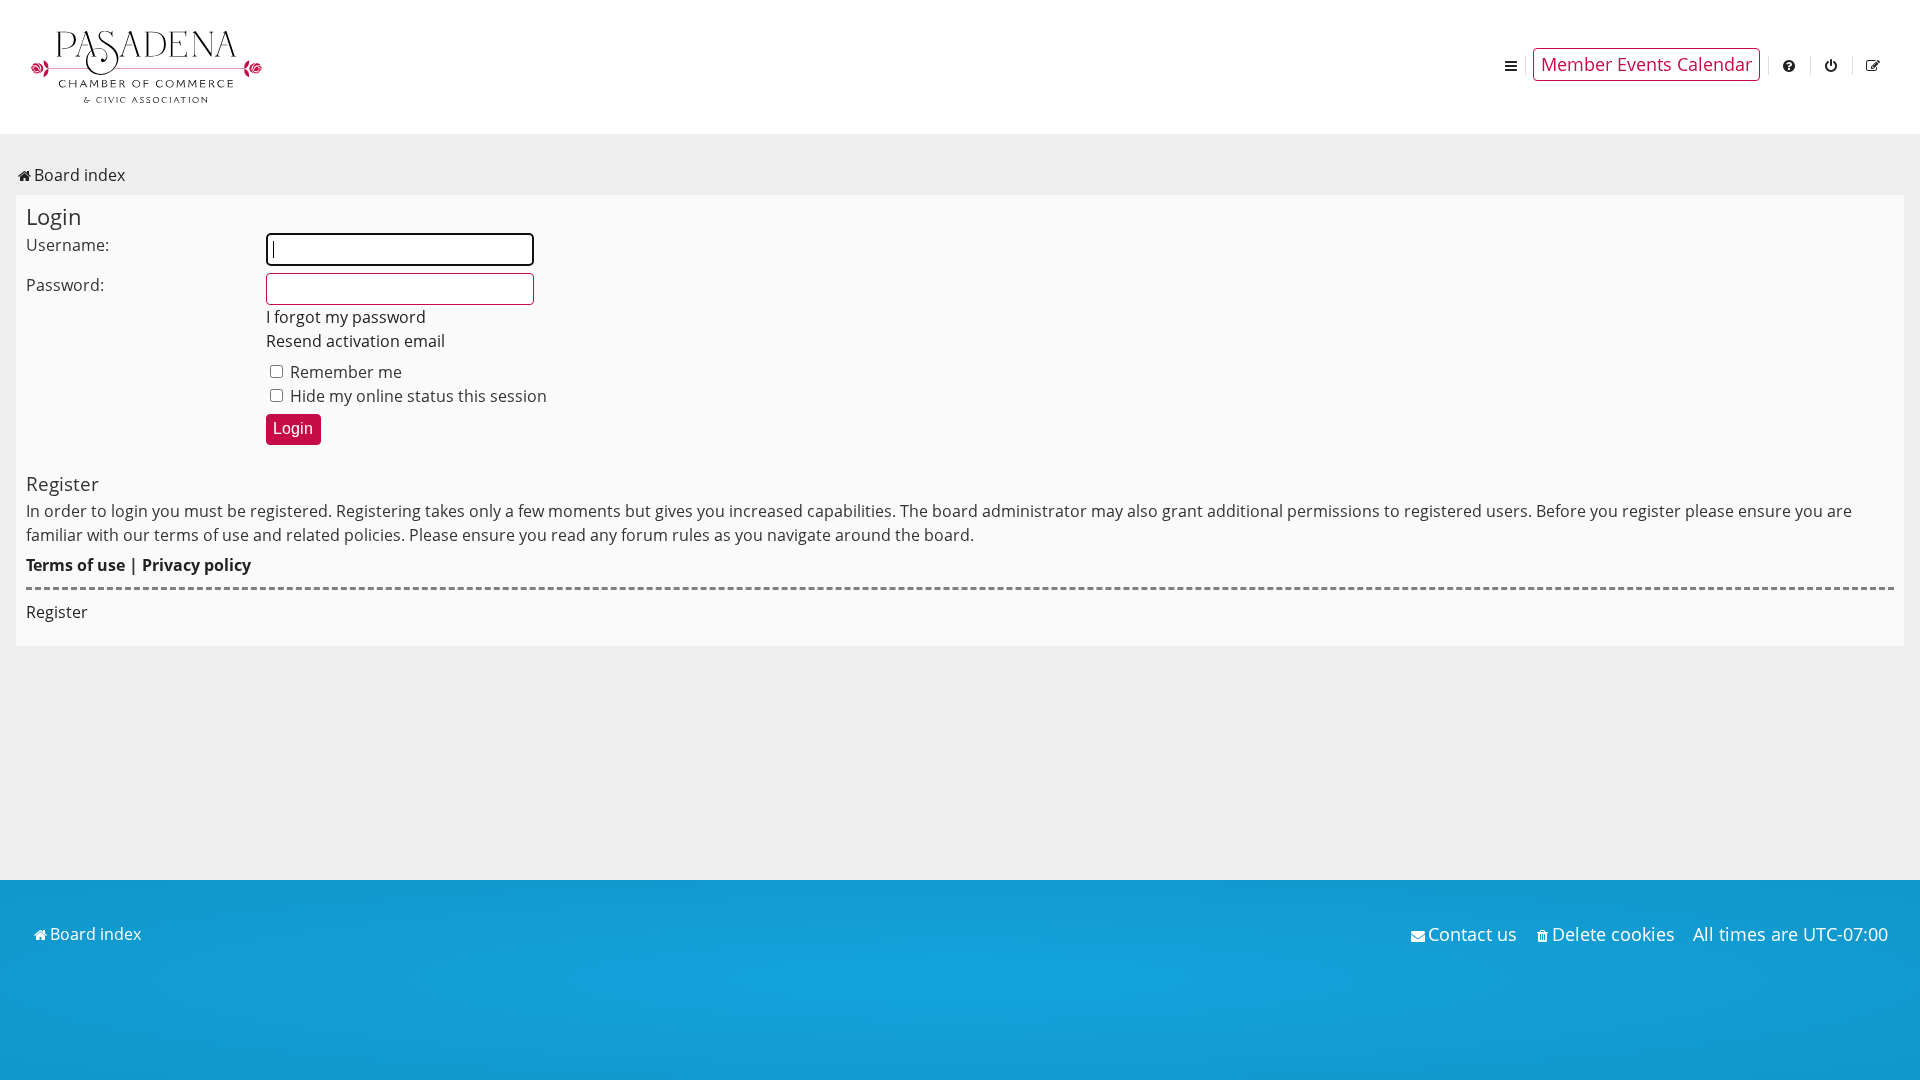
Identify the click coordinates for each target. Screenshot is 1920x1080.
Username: (67, 245)
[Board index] (148, 65)
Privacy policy (196, 565)
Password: (65, 285)
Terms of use (75, 565)
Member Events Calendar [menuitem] (1646, 64)
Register (57, 612)
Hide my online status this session (416, 396)
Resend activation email (355, 341)
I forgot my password (346, 317)
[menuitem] (1790, 64)
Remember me (344, 372)
